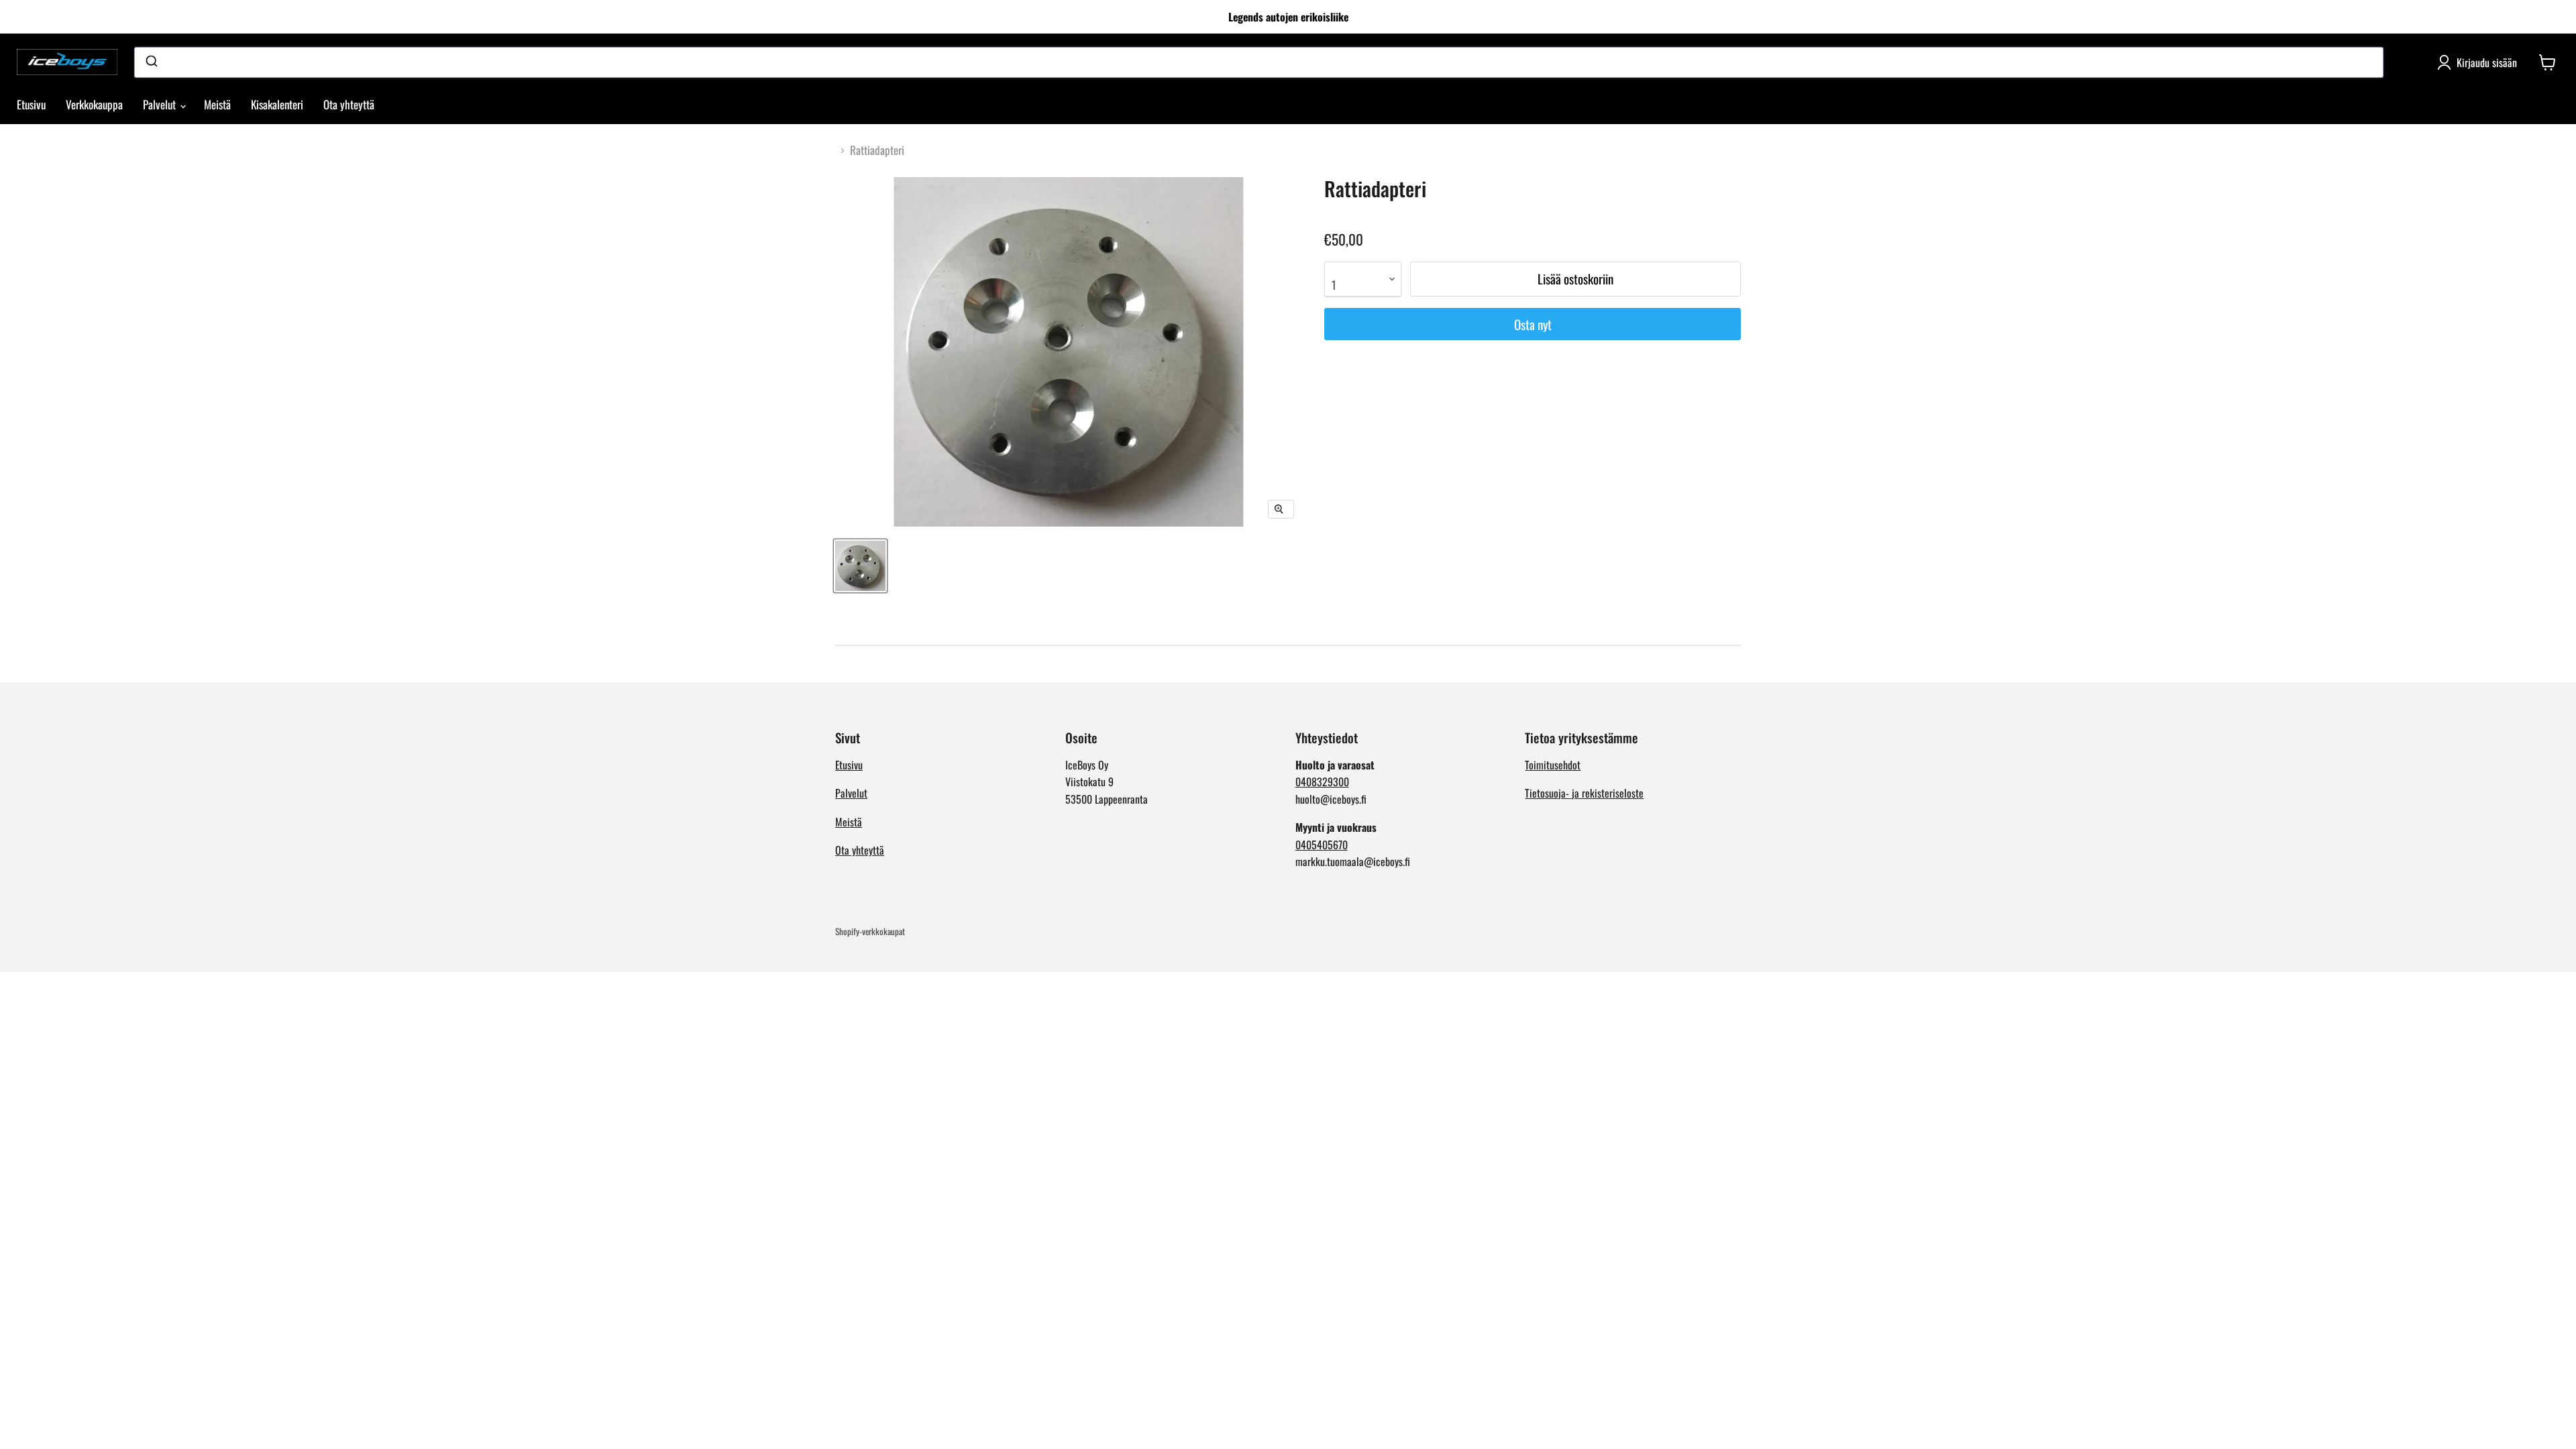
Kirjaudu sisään (2487, 62)
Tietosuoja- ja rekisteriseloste (1584, 793)
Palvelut (161, 104)
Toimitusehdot (1553, 765)
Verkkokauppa (94, 104)
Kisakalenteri (277, 104)
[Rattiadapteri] (860, 566)
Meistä (217, 104)
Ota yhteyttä (349, 104)
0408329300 (1322, 782)
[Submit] (151, 62)
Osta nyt (1533, 324)
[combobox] (1259, 62)
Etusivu (31, 104)
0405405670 (1322, 845)
